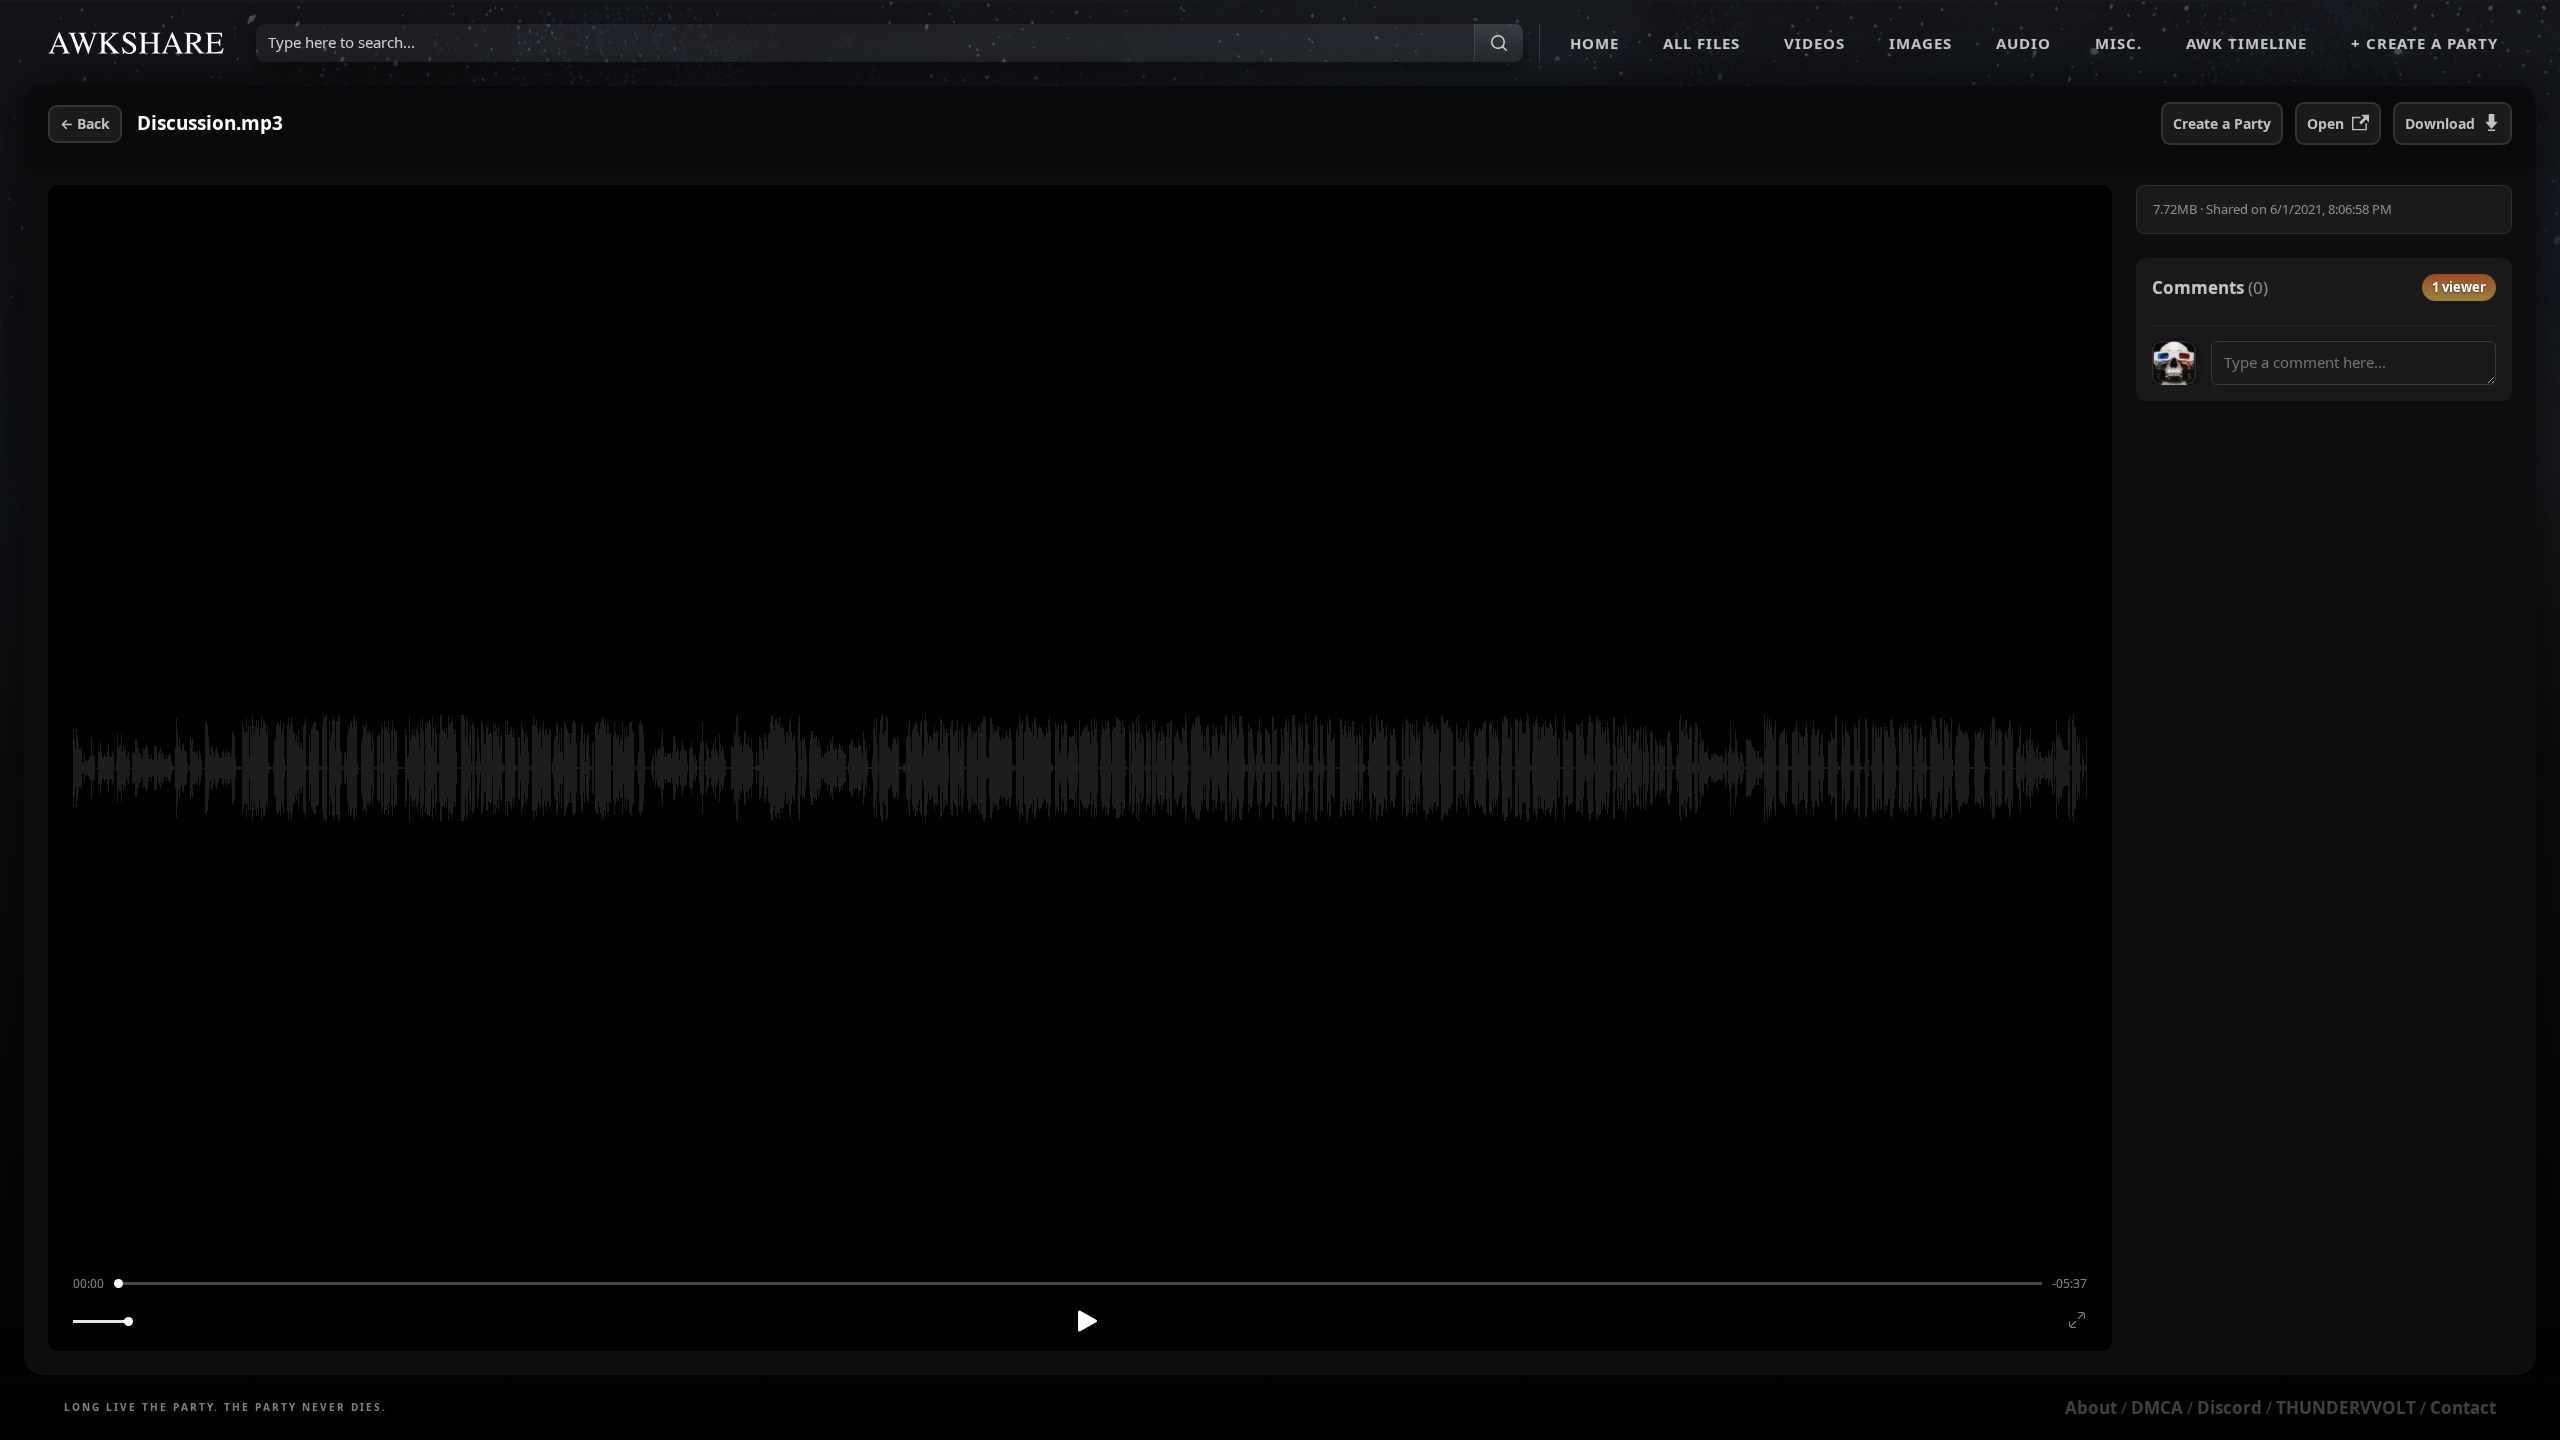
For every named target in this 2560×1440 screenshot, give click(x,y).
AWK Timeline (2246, 43)
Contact (2463, 1407)
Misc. (2118, 43)
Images (1920, 43)
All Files (1701, 43)
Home (1594, 43)
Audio (2023, 43)
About (2091, 1407)
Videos (1814, 43)
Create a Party (2222, 123)
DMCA (2157, 1407)
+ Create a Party (2424, 43)
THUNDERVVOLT (2346, 1407)
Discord (2229, 1407)
